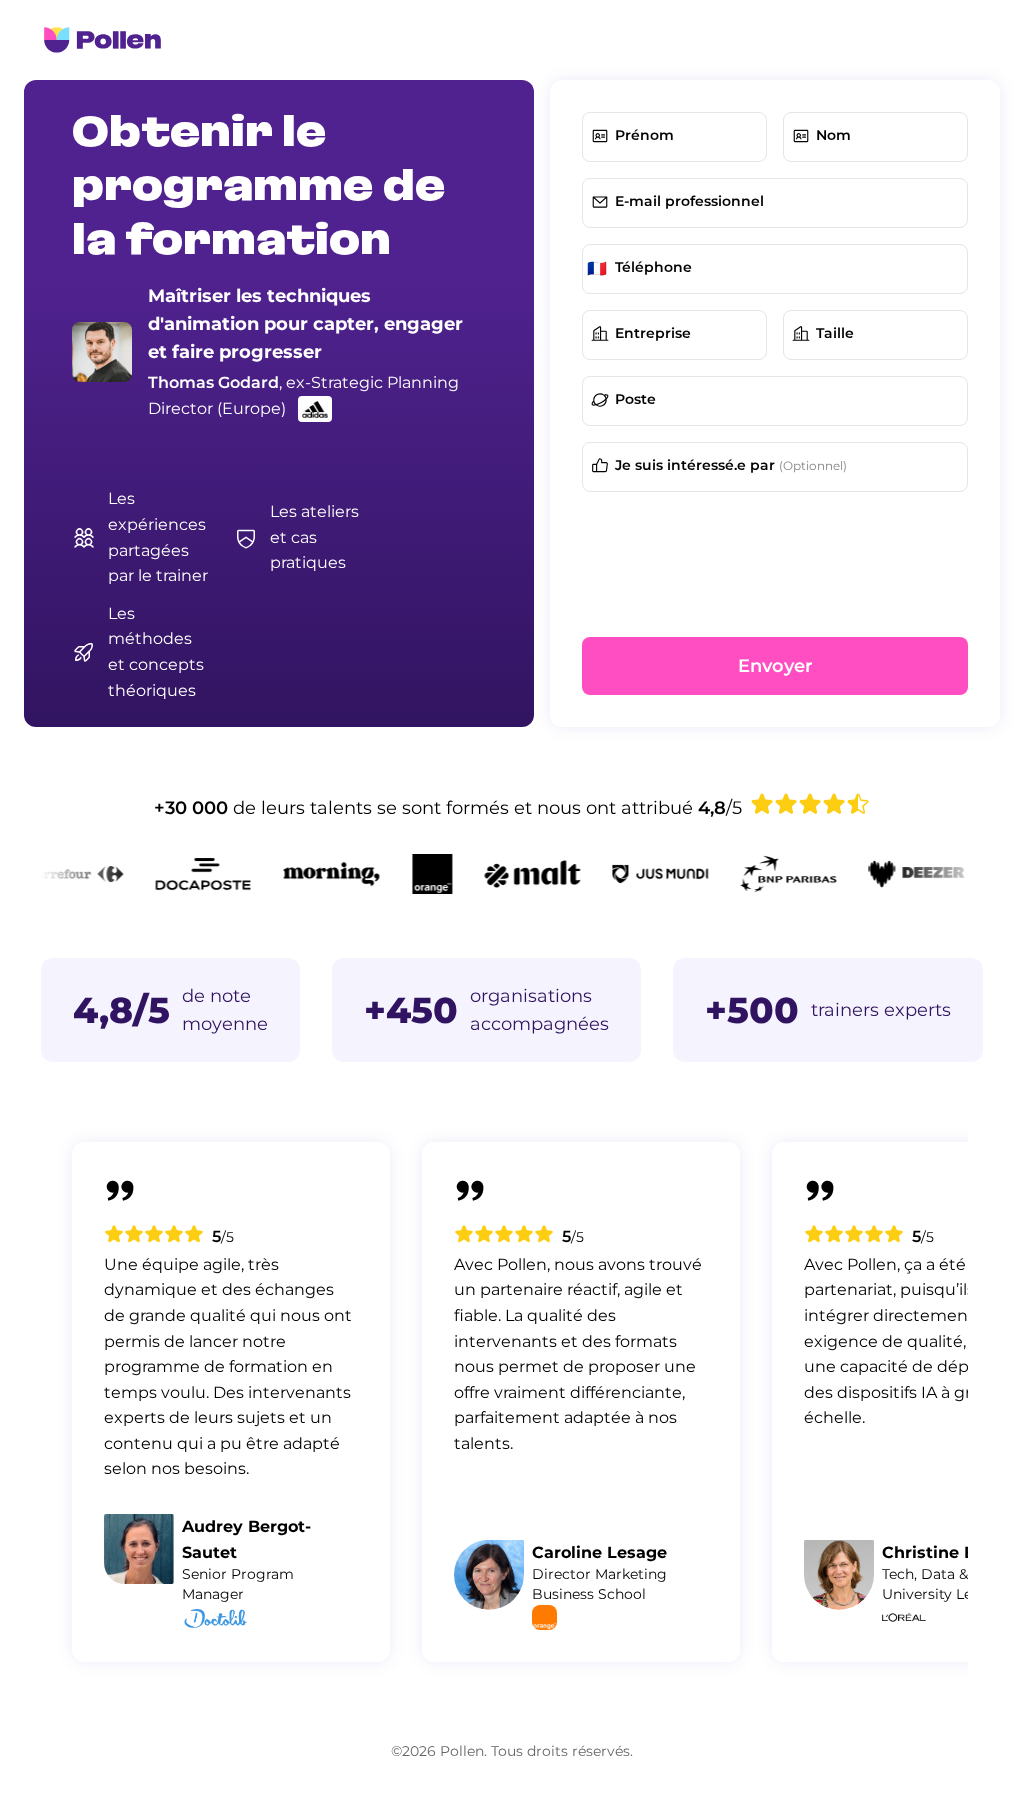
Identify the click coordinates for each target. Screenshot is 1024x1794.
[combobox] (887, 335)
